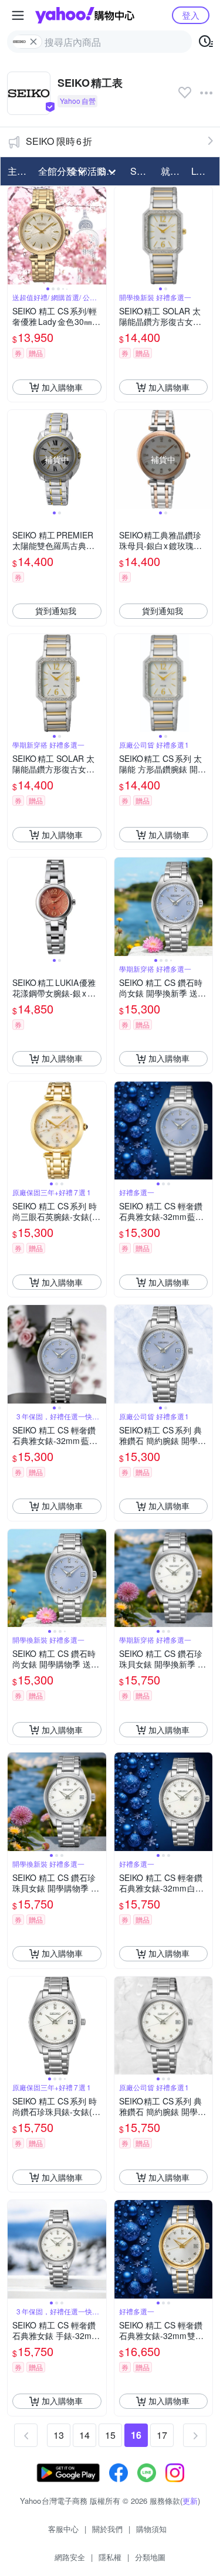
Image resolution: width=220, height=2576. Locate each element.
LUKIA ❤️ (203, 171)
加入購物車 (62, 387)
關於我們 (107, 2529)
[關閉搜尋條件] (33, 42)
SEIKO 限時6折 (59, 141)
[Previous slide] (15, 236)
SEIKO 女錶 (142, 171)
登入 (191, 15)
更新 (190, 2501)
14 (84, 2435)
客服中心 (63, 2529)
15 (110, 2435)
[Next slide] (99, 236)
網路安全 (70, 2557)
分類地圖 (150, 2557)
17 (162, 2435)
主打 (17, 171)
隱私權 (110, 2557)
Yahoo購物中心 (85, 15)
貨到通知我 (56, 611)
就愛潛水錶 (172, 171)
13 (59, 2435)
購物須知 (151, 2529)
